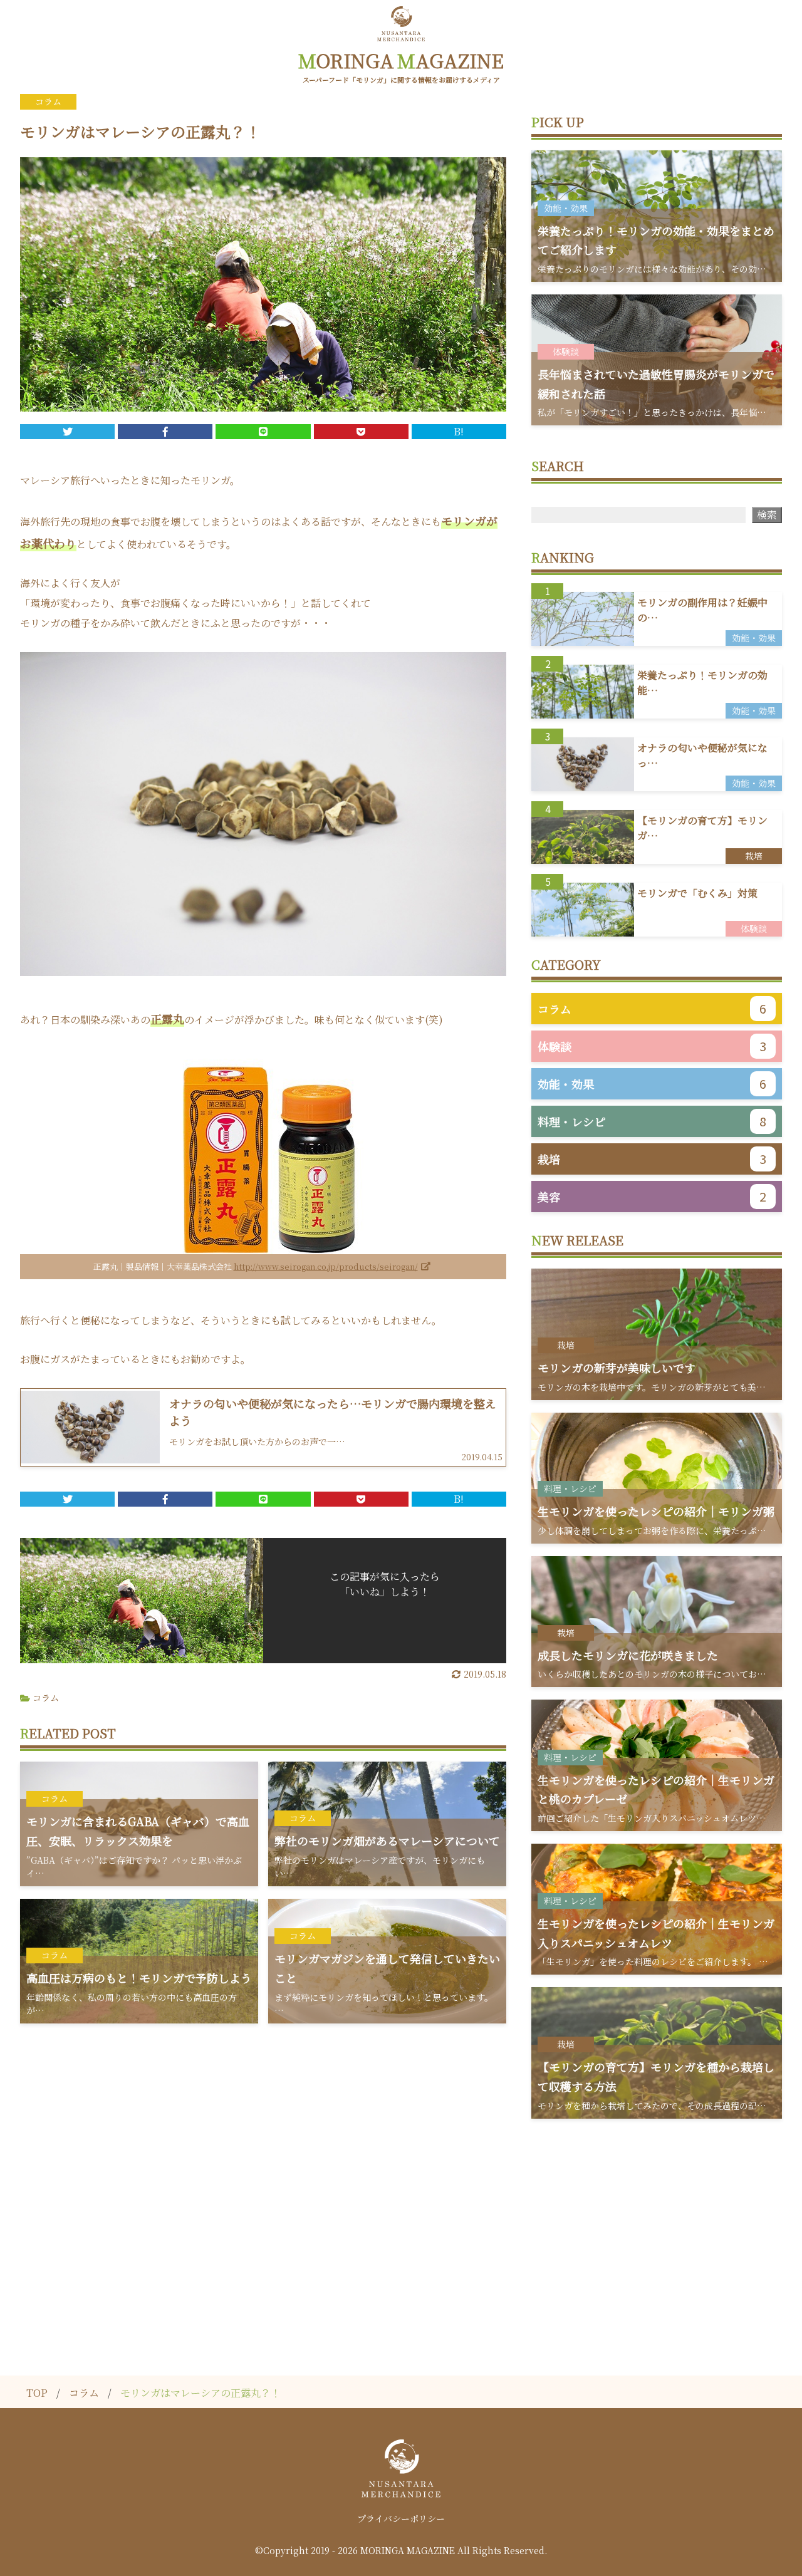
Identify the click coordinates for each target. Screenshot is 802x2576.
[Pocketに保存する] (361, 432)
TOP (37, 2393)
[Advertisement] (401, 2225)
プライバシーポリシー (401, 2518)
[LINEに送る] (263, 432)
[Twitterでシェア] (67, 432)
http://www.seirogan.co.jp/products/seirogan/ (326, 1266)
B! (459, 431)
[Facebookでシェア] (165, 432)
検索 (767, 515)
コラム (46, 1698)
